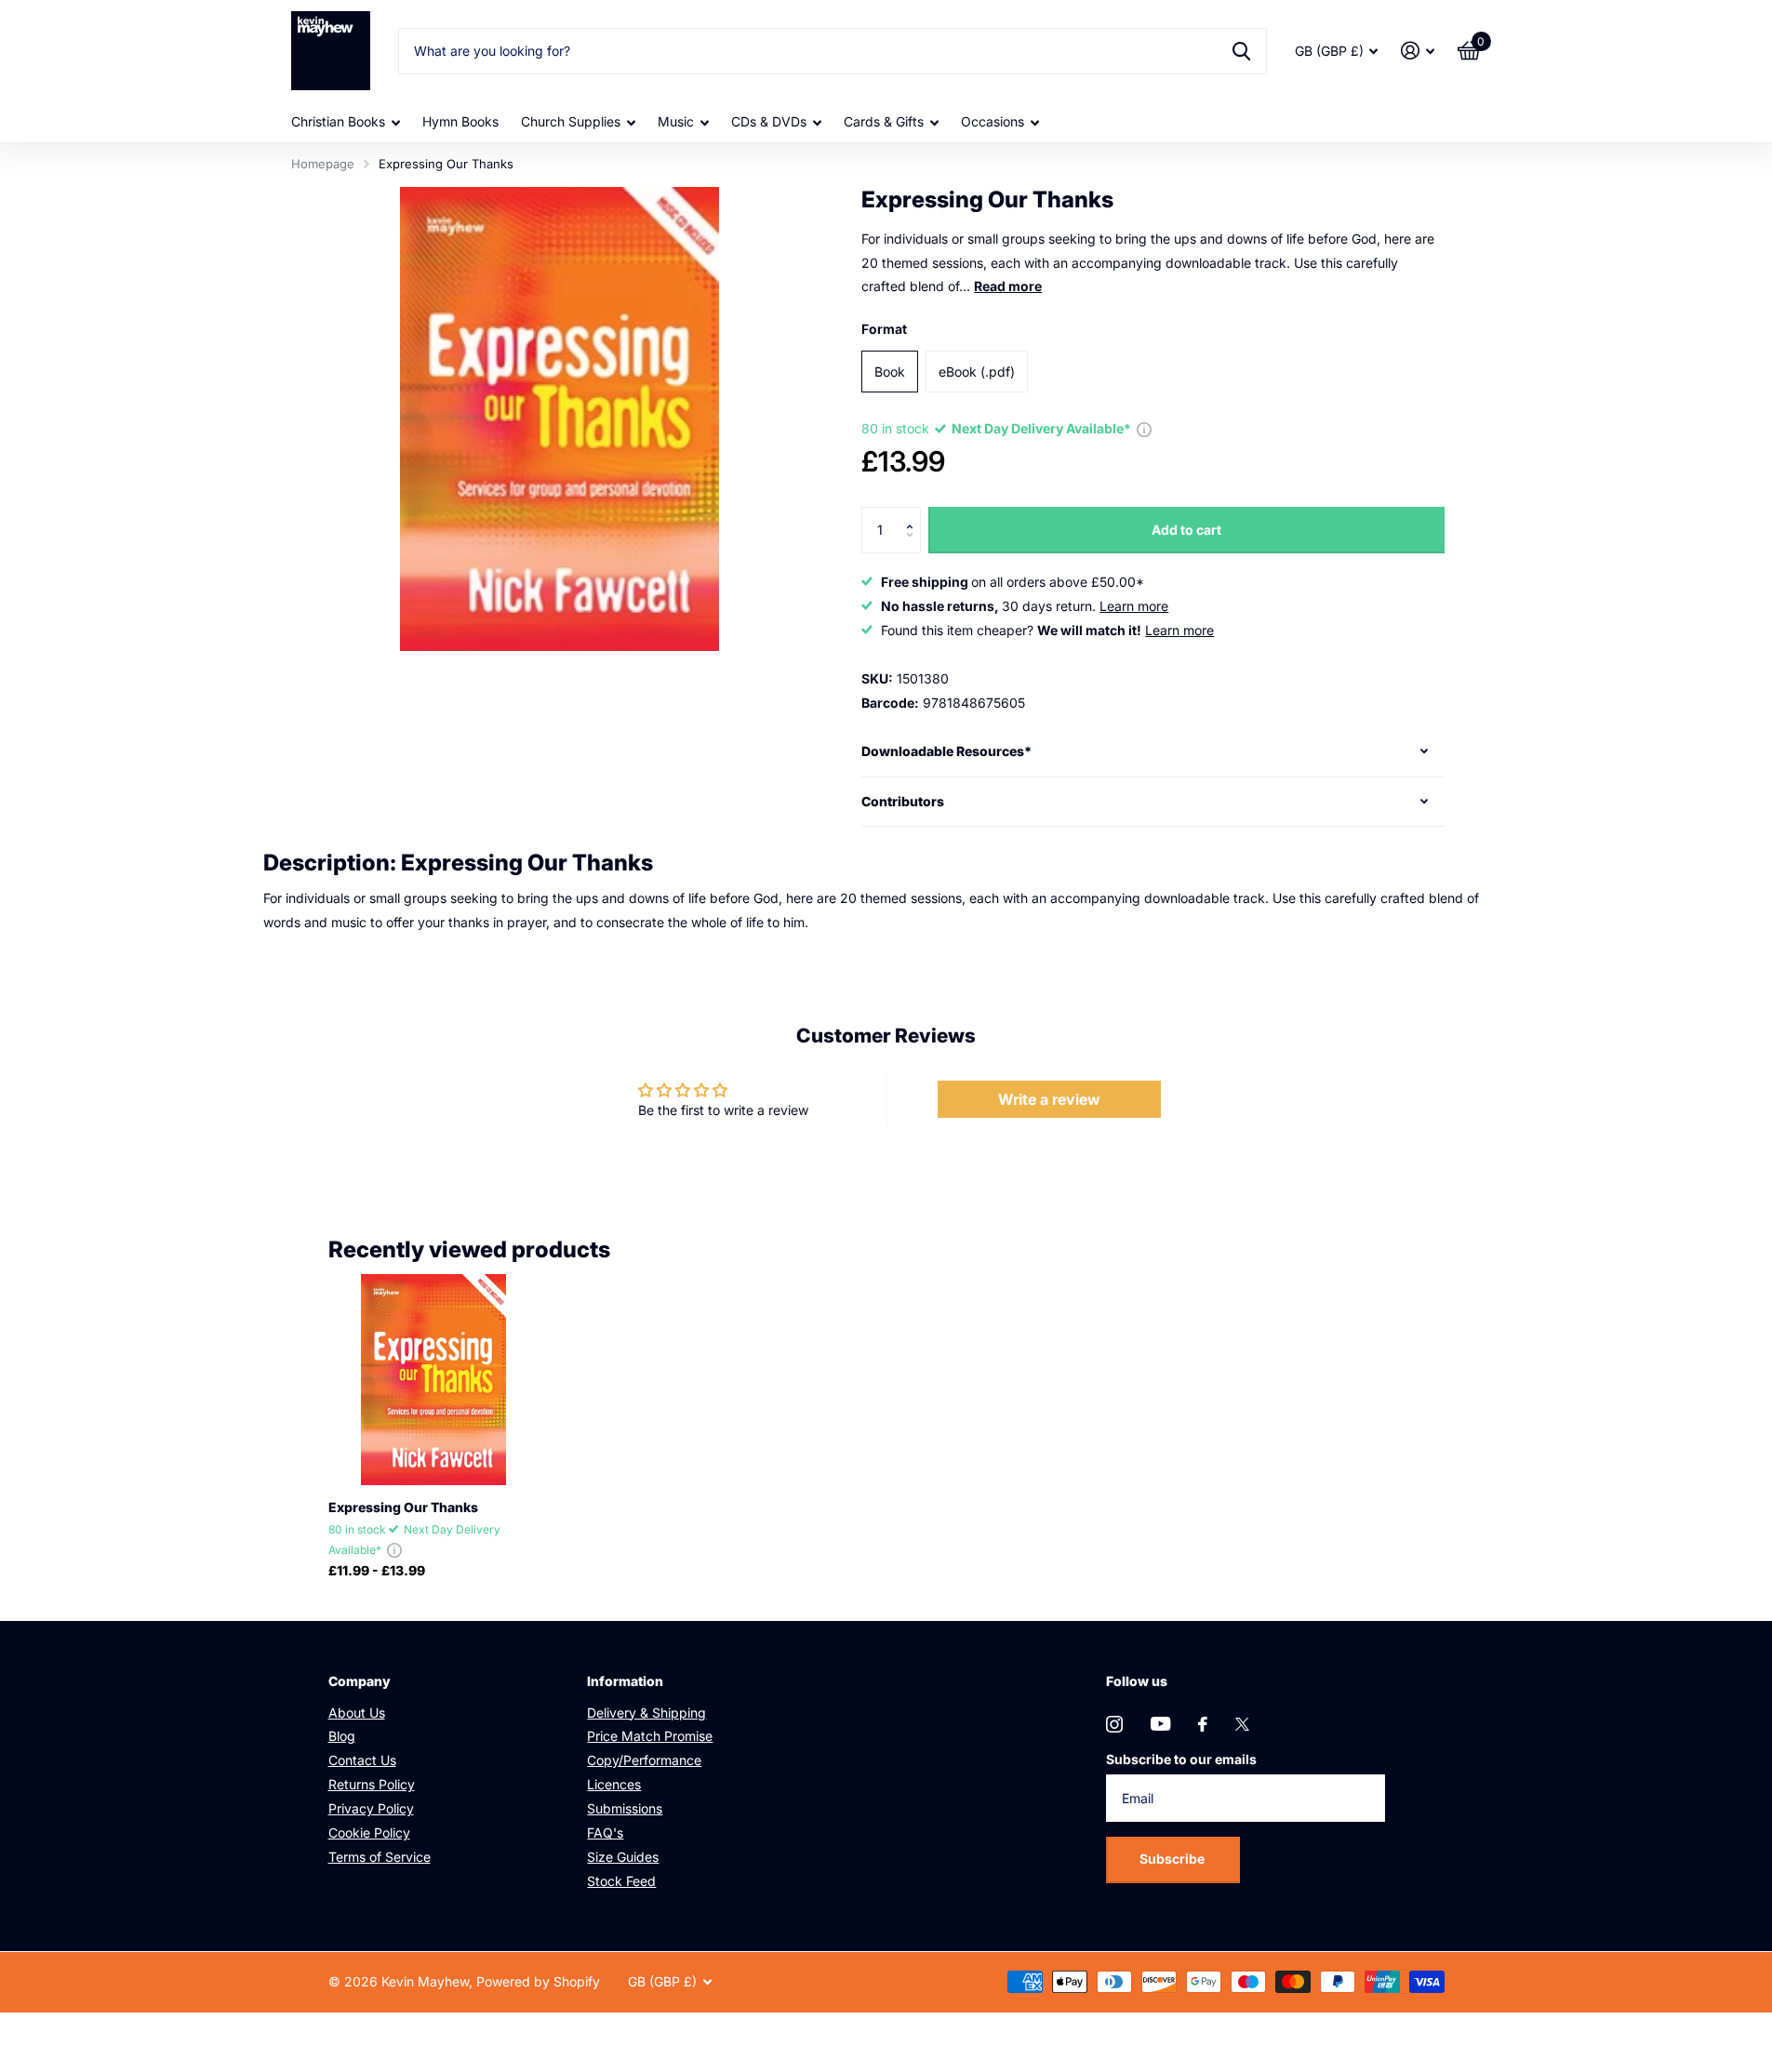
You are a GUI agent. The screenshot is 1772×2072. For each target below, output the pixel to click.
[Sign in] (1418, 51)
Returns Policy (372, 1784)
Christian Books (338, 121)
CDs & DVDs (769, 121)
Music (676, 121)
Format (884, 329)
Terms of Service (380, 1857)
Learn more (1134, 606)
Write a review (1049, 1099)
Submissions (625, 1808)
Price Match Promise (650, 1736)
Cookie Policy (369, 1833)
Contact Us (362, 1760)
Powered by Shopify (538, 1981)
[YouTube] (1160, 1724)
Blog (342, 1736)
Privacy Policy (371, 1808)
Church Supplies (571, 121)
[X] (1242, 1724)
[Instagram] (1114, 1724)
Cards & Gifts (884, 121)
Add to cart (1186, 530)
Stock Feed (621, 1881)
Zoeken (1241, 51)
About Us (357, 1713)
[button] (914, 514)
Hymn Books (460, 121)
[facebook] (1203, 1724)
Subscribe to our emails (1181, 1759)
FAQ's (605, 1833)
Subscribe (1173, 1859)
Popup (1144, 428)
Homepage (323, 164)
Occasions (993, 121)
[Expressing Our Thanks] (434, 1380)
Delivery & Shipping (646, 1713)
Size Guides (623, 1857)
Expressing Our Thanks (403, 1507)
